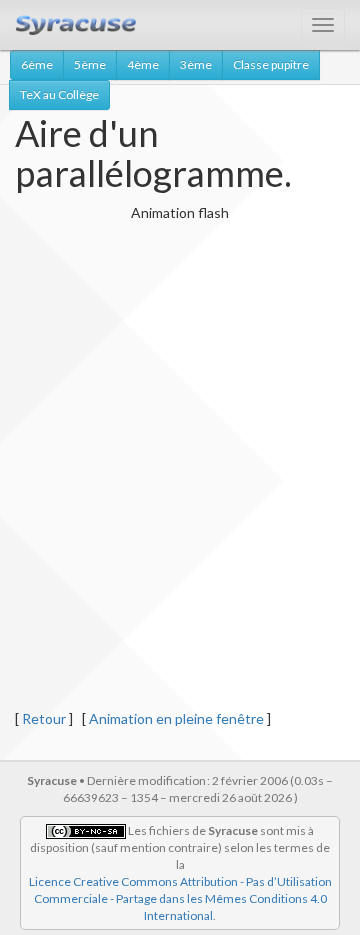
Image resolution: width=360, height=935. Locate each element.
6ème (37, 64)
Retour (44, 718)
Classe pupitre (271, 64)
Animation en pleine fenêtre (176, 718)
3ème (196, 64)
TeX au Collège (59, 94)
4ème (143, 64)
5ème (90, 64)
